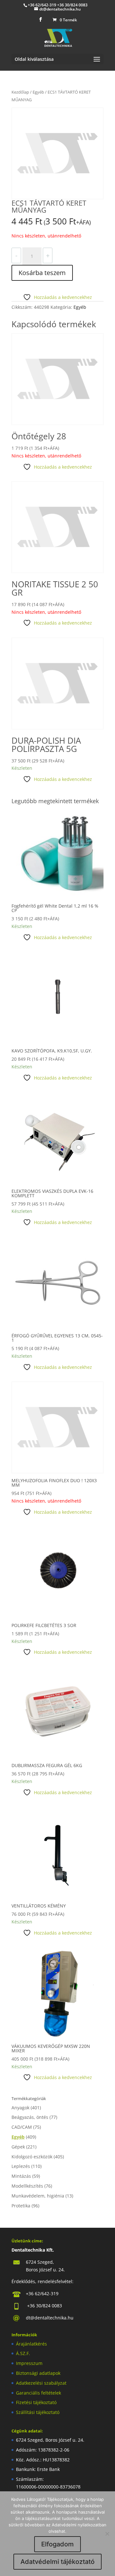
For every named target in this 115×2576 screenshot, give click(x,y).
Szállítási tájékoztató (38, 2412)
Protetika (21, 2206)
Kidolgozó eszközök (32, 2157)
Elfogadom (57, 2544)
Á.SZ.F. (23, 2353)
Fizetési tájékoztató (36, 2402)
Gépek (18, 2147)
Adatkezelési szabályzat (41, 2383)
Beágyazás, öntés (30, 2117)
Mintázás (21, 2176)
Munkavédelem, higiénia (38, 2196)
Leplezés (21, 2166)
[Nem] (107, 2534)
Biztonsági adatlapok (38, 2373)
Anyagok (20, 2108)
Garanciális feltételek (38, 2393)
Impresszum (29, 2363)
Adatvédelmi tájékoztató (57, 2562)
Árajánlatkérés (31, 2344)
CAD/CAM (22, 2127)
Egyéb (38, 92)
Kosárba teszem (42, 273)
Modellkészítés (27, 2186)
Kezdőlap (20, 92)
